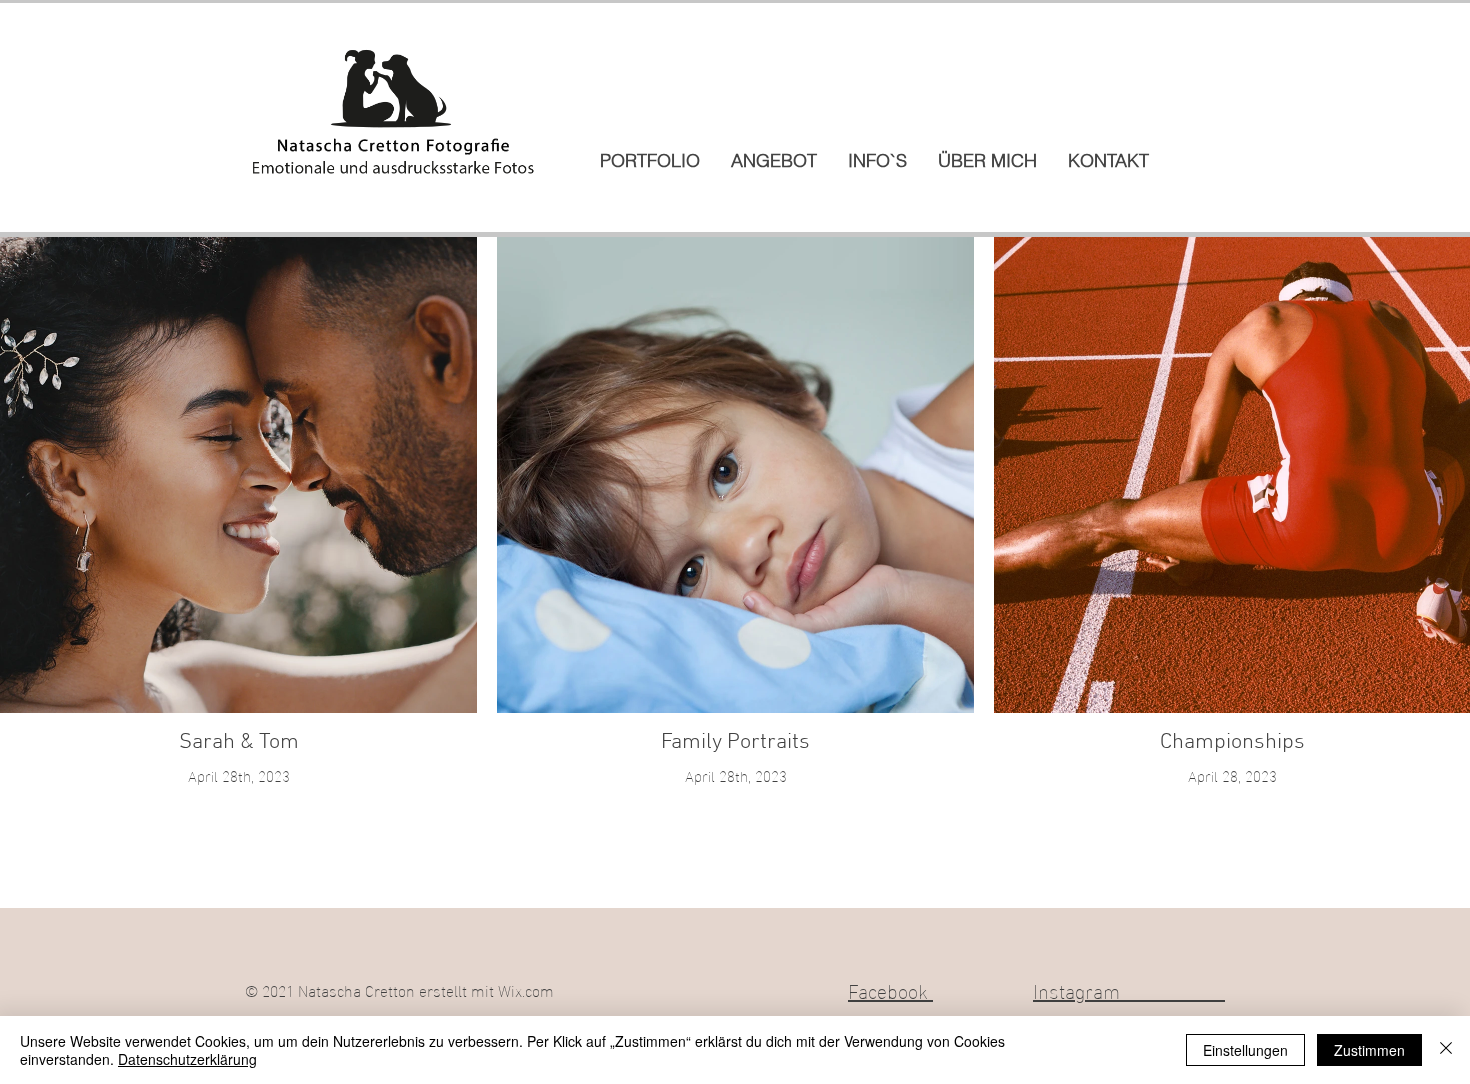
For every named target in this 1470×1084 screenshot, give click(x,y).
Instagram (1129, 989)
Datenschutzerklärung (187, 1059)
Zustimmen (1369, 1050)
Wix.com (526, 989)
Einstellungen (1245, 1050)
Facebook (890, 989)
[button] (649, 161)
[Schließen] (1446, 1050)
